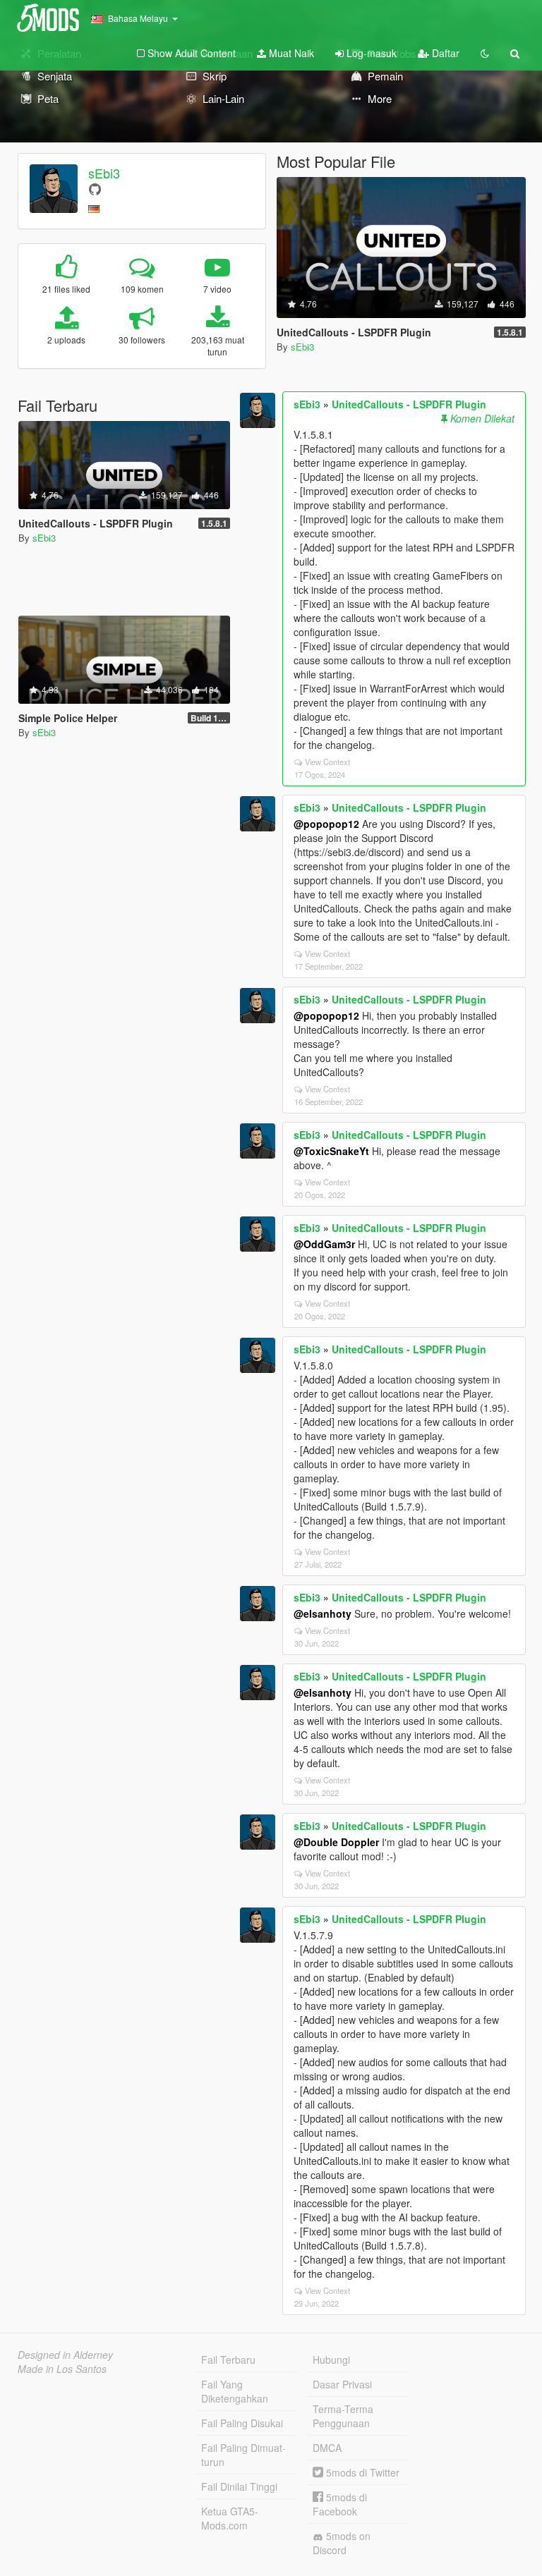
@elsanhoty (323, 1613)
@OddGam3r (324, 1244)
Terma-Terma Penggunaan (343, 2416)
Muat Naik (290, 53)
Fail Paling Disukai (242, 2423)
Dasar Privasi (342, 2384)
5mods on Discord (342, 2543)
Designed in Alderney (65, 2355)
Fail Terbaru (228, 2360)
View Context (327, 762)
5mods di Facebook (340, 2504)
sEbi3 (104, 173)
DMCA (327, 2448)
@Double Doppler (336, 1842)
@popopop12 (326, 824)
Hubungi (331, 2360)
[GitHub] (95, 189)
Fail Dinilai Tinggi (239, 2486)
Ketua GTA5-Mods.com (230, 2518)
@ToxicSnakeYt (331, 1151)
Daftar (444, 53)
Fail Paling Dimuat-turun (243, 2455)
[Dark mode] (485, 53)
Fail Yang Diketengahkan (235, 2391)
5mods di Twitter (361, 2472)
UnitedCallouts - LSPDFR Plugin (409, 404)
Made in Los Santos (62, 2369)
